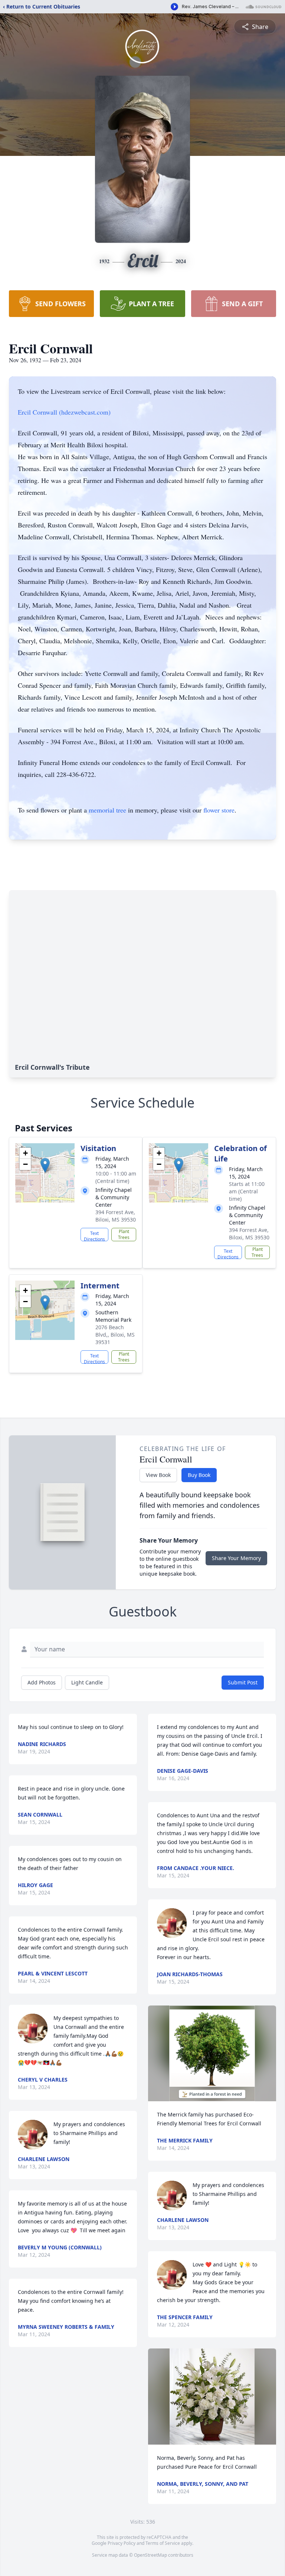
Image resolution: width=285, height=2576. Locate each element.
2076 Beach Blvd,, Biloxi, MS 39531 (115, 1335)
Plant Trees (124, 1234)
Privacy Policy (122, 2543)
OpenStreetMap (150, 2555)
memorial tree (107, 810)
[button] (45, 1165)
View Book (158, 1475)
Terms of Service (163, 2543)
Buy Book (199, 1475)
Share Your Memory (236, 1558)
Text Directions (94, 1236)
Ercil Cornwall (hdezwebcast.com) (64, 412)
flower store (219, 810)
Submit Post (243, 1682)
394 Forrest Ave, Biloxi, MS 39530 (116, 1216)
